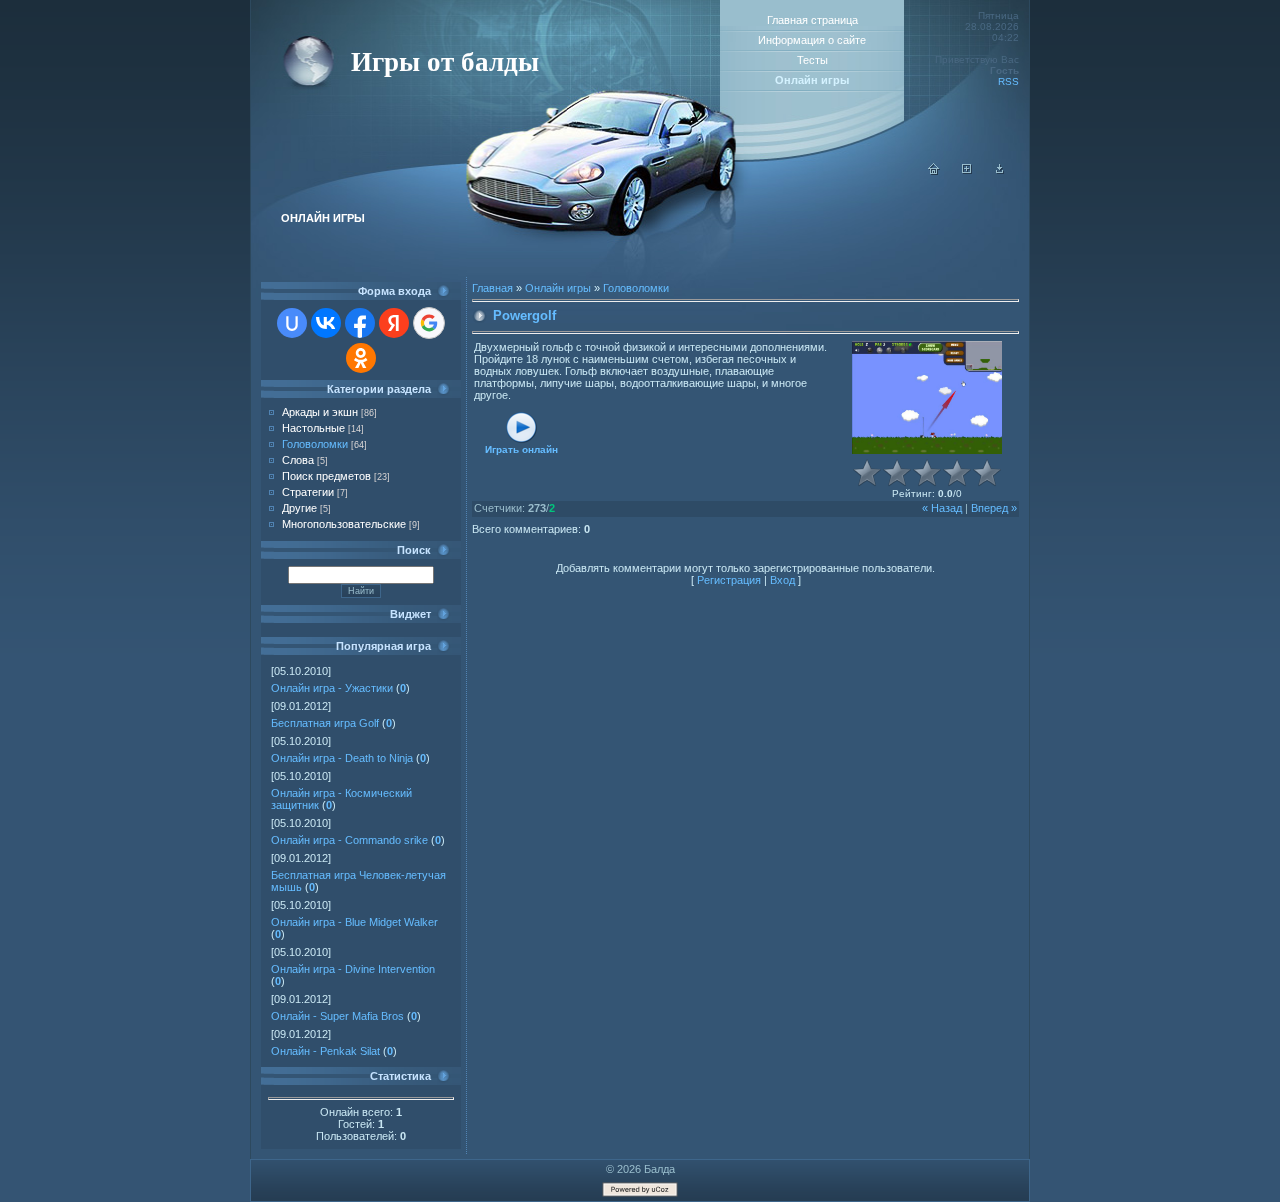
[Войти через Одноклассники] (361, 358)
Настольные (313, 428)
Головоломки (315, 444)
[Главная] (934, 171)
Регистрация (729, 580)
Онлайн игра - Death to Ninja (342, 758)
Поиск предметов (326, 476)
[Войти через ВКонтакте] (326, 323)
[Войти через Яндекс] (394, 323)
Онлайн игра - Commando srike (349, 840)
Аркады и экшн (320, 412)
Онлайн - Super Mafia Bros (337, 1016)
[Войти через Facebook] (360, 323)
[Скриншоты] (927, 397)
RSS (1008, 81)
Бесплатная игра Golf (325, 723)
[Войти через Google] (429, 323)
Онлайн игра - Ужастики (332, 688)
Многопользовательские (344, 524)
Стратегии (308, 492)
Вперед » (994, 508)
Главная (492, 288)
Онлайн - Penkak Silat (325, 1051)
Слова (298, 460)
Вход (782, 580)
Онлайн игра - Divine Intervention (353, 969)
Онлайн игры (558, 288)
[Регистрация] (967, 171)
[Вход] (1000, 171)
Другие (299, 508)
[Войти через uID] (292, 323)
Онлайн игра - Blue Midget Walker (354, 922)
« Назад (942, 508)
